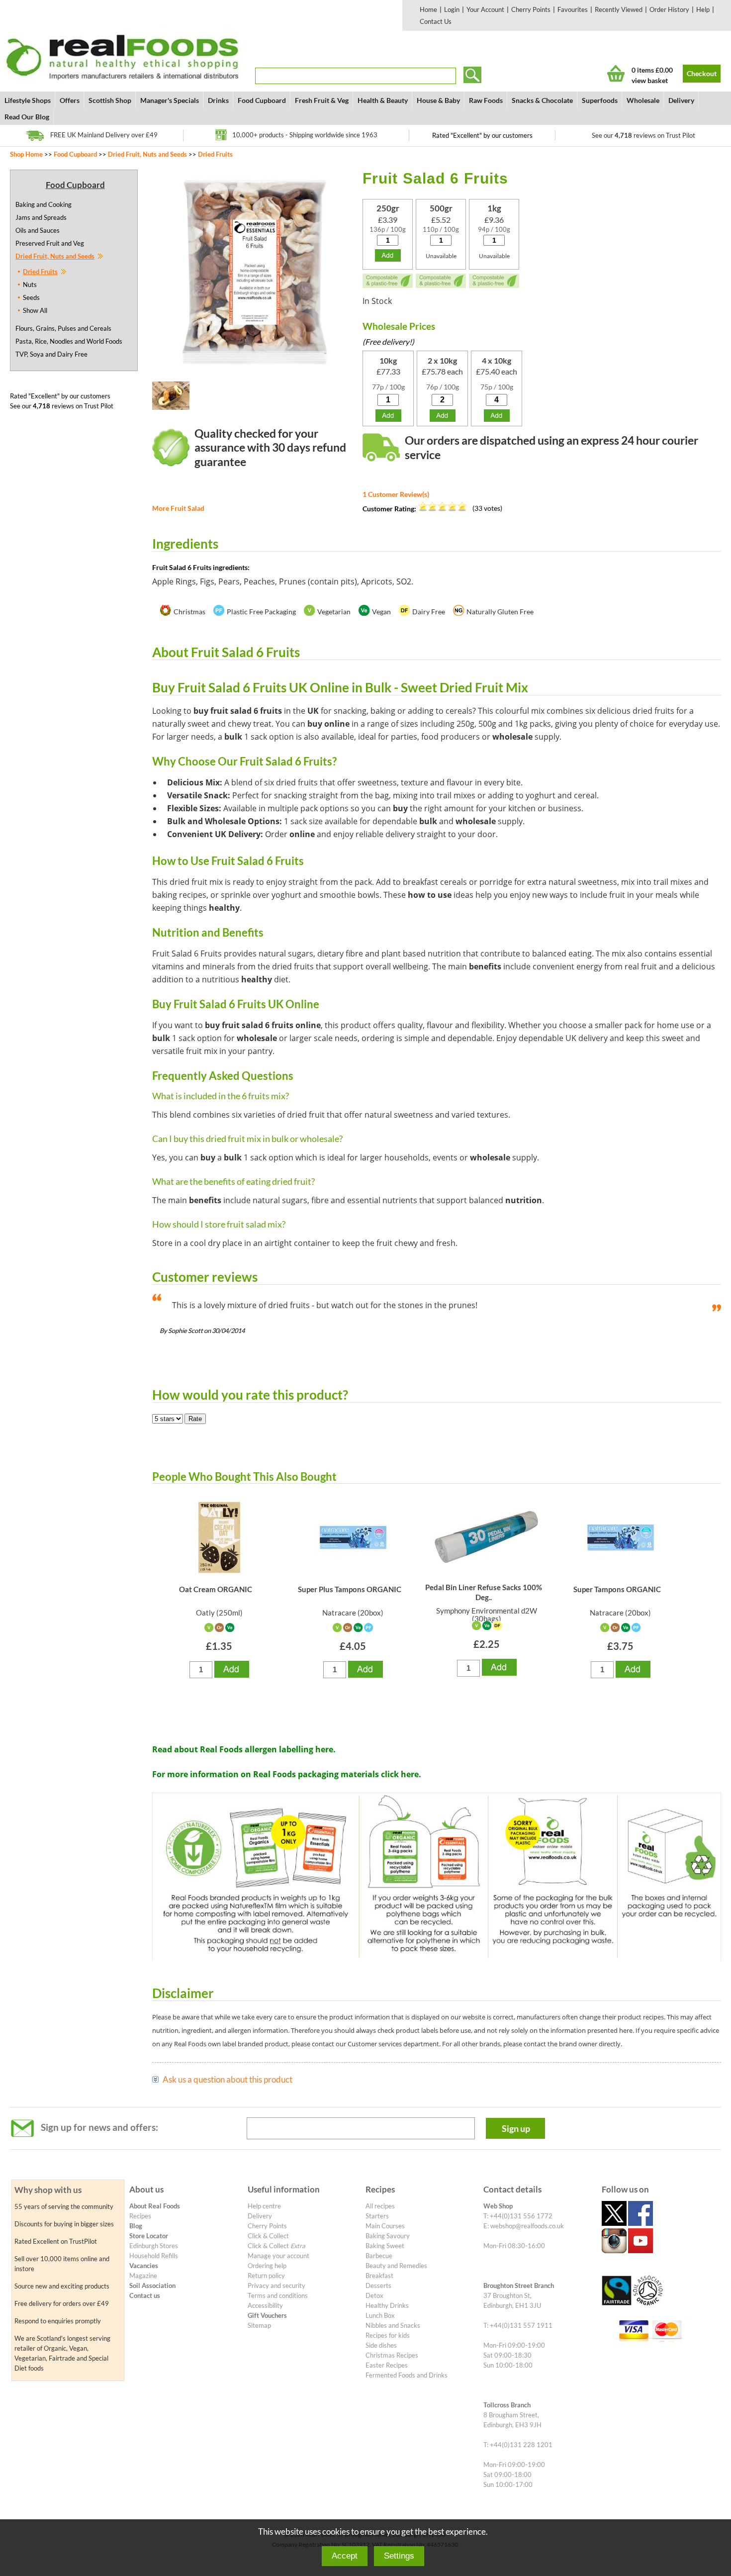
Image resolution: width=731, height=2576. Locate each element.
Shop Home (26, 154)
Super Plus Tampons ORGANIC (350, 1589)
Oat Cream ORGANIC (216, 1589)
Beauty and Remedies (396, 2266)
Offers (70, 100)
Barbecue (379, 2256)
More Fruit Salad (178, 508)
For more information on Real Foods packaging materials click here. (287, 1774)
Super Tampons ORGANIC (617, 1589)
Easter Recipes (387, 2365)
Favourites (573, 9)
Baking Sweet (385, 2246)
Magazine (143, 2276)
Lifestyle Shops (28, 100)
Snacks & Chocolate (542, 100)
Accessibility (265, 2305)
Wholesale (643, 100)
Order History (669, 9)
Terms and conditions (278, 2295)
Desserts (378, 2286)
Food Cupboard (262, 100)
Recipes (140, 2216)
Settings (399, 2556)
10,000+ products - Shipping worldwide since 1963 (305, 135)
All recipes (380, 2206)
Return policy (266, 2276)
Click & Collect (268, 2236)
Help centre (264, 2206)
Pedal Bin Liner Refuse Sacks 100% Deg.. (484, 1592)
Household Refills (154, 2256)
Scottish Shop (110, 100)
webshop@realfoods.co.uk (527, 2226)
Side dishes (381, 2345)
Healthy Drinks (387, 2305)
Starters (377, 2216)
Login (452, 9)
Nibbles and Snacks (393, 2325)
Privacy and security (276, 2286)
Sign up (516, 2128)
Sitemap (259, 2325)
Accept (345, 2556)
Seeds (31, 297)
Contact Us (436, 21)
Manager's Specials (170, 100)
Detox (374, 2295)
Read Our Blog (27, 117)
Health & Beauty (383, 100)
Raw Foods (486, 100)
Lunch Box (380, 2315)
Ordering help (267, 2266)
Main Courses (385, 2226)
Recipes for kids (388, 2335)
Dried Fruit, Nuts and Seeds (147, 154)
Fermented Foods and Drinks (407, 2375)
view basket (650, 80)
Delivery (681, 100)
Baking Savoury (388, 2236)
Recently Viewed (619, 9)
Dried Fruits (215, 154)
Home (428, 9)
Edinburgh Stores (154, 2246)
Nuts (30, 285)
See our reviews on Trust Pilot (643, 135)
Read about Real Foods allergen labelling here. (244, 1749)
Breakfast (379, 2276)
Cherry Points (531, 9)
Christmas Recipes (392, 2355)
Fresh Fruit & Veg (322, 100)
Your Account (485, 9)
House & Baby (438, 100)
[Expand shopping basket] (616, 73)
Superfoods (600, 100)
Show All (35, 310)
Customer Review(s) (396, 494)
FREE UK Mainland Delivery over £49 (104, 135)
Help (703, 9)
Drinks (218, 100)
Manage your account (278, 2256)
